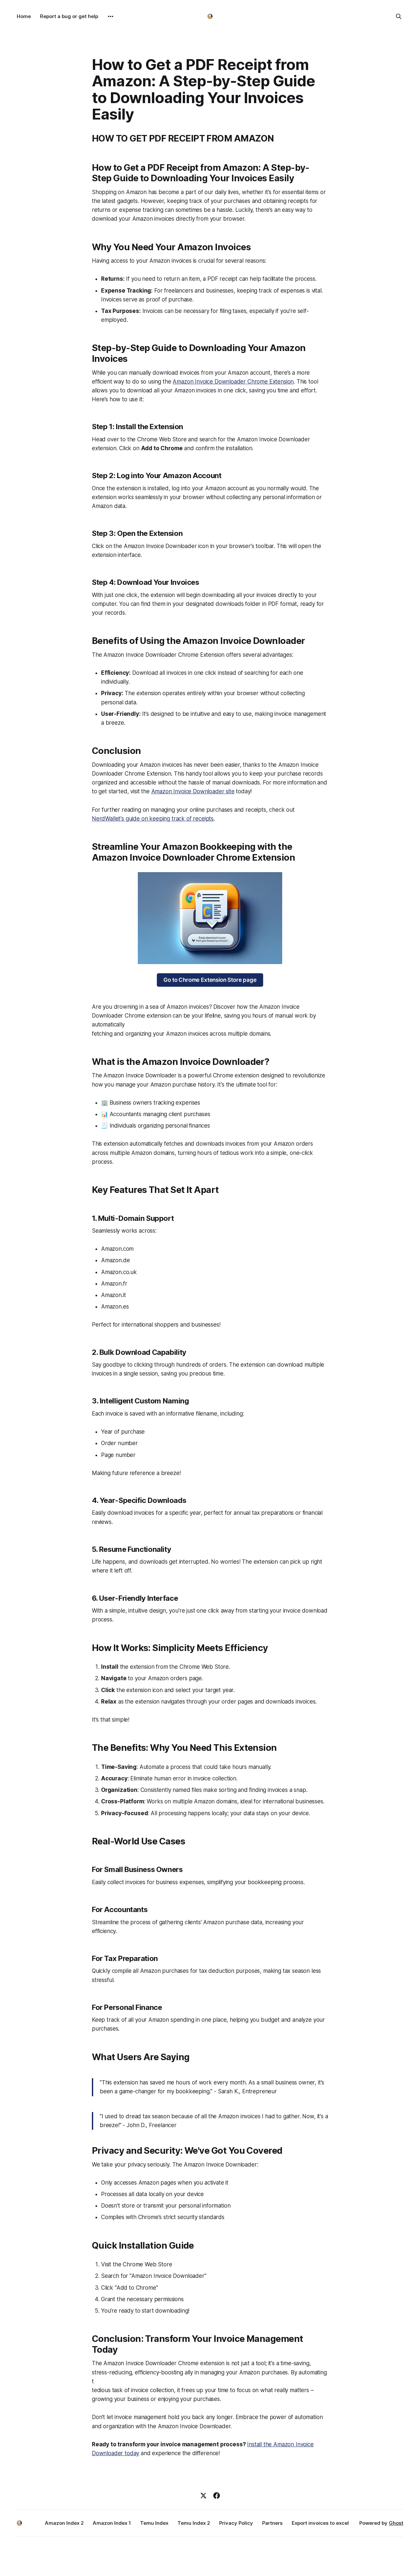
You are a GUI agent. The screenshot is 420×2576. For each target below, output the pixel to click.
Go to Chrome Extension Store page (210, 980)
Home (24, 16)
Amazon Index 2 (64, 2523)
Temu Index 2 (194, 2523)
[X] (203, 2496)
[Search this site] (399, 16)
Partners (272, 2523)
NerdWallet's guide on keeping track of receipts (153, 819)
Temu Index (154, 2523)
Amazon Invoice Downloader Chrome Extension (233, 382)
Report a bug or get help (69, 16)
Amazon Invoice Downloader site (193, 791)
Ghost (396, 2523)
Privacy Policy (236, 2523)
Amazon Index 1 (112, 2523)
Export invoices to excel (320, 2523)
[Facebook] (217, 2496)
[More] (111, 16)
